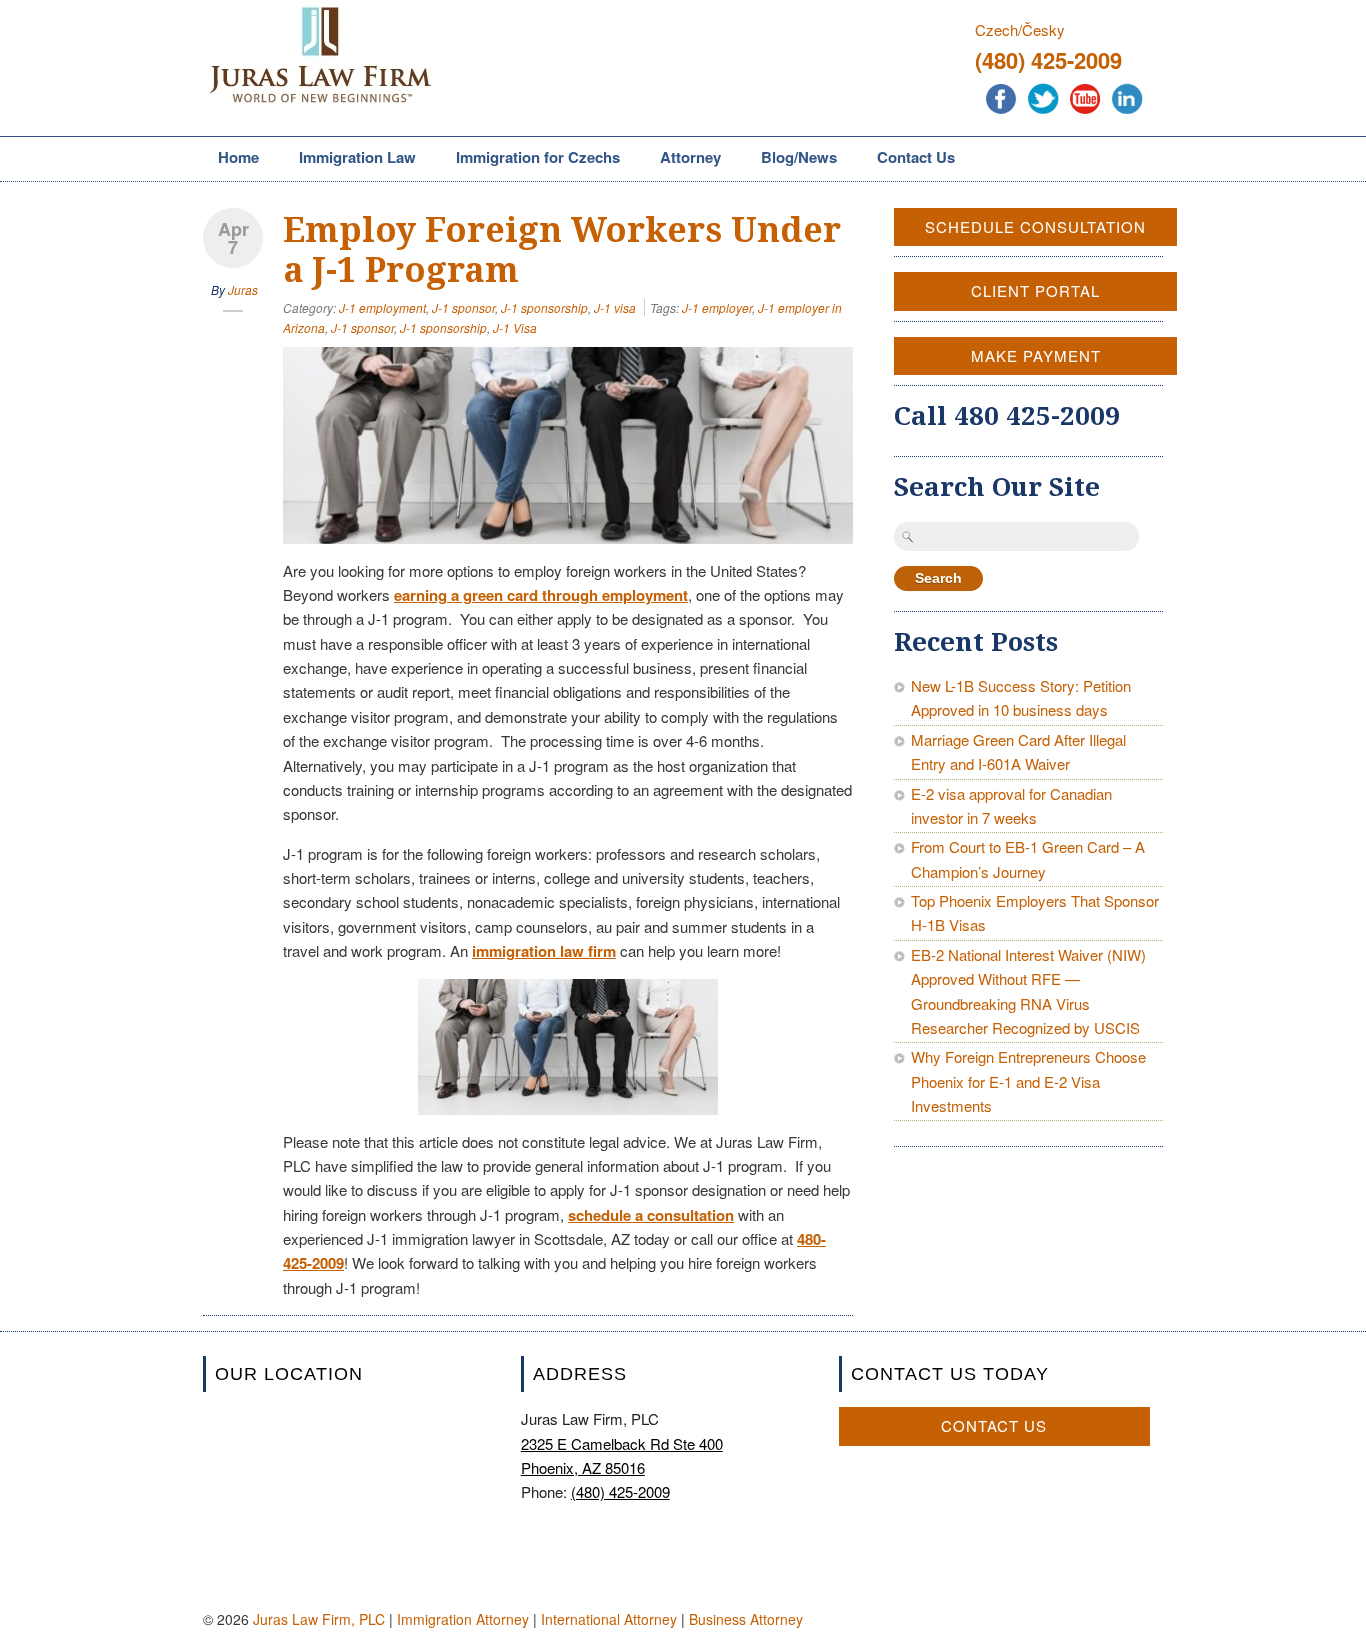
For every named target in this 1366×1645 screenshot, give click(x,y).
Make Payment (1036, 355)
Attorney (683, 159)
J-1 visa (615, 307)
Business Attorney (746, 1619)
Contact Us (916, 157)
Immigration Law (350, 159)
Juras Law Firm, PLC (319, 1619)
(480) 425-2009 (1048, 60)
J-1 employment (382, 307)
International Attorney (609, 1619)
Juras (243, 289)
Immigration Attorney (463, 1619)
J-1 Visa (515, 327)
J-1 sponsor (463, 307)
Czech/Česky (1020, 29)
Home (238, 157)
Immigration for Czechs (530, 159)
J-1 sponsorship (544, 307)
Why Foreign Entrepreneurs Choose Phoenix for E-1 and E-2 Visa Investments (1028, 1081)
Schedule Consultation (1035, 226)
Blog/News (799, 157)
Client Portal (1035, 290)
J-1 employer (717, 307)
